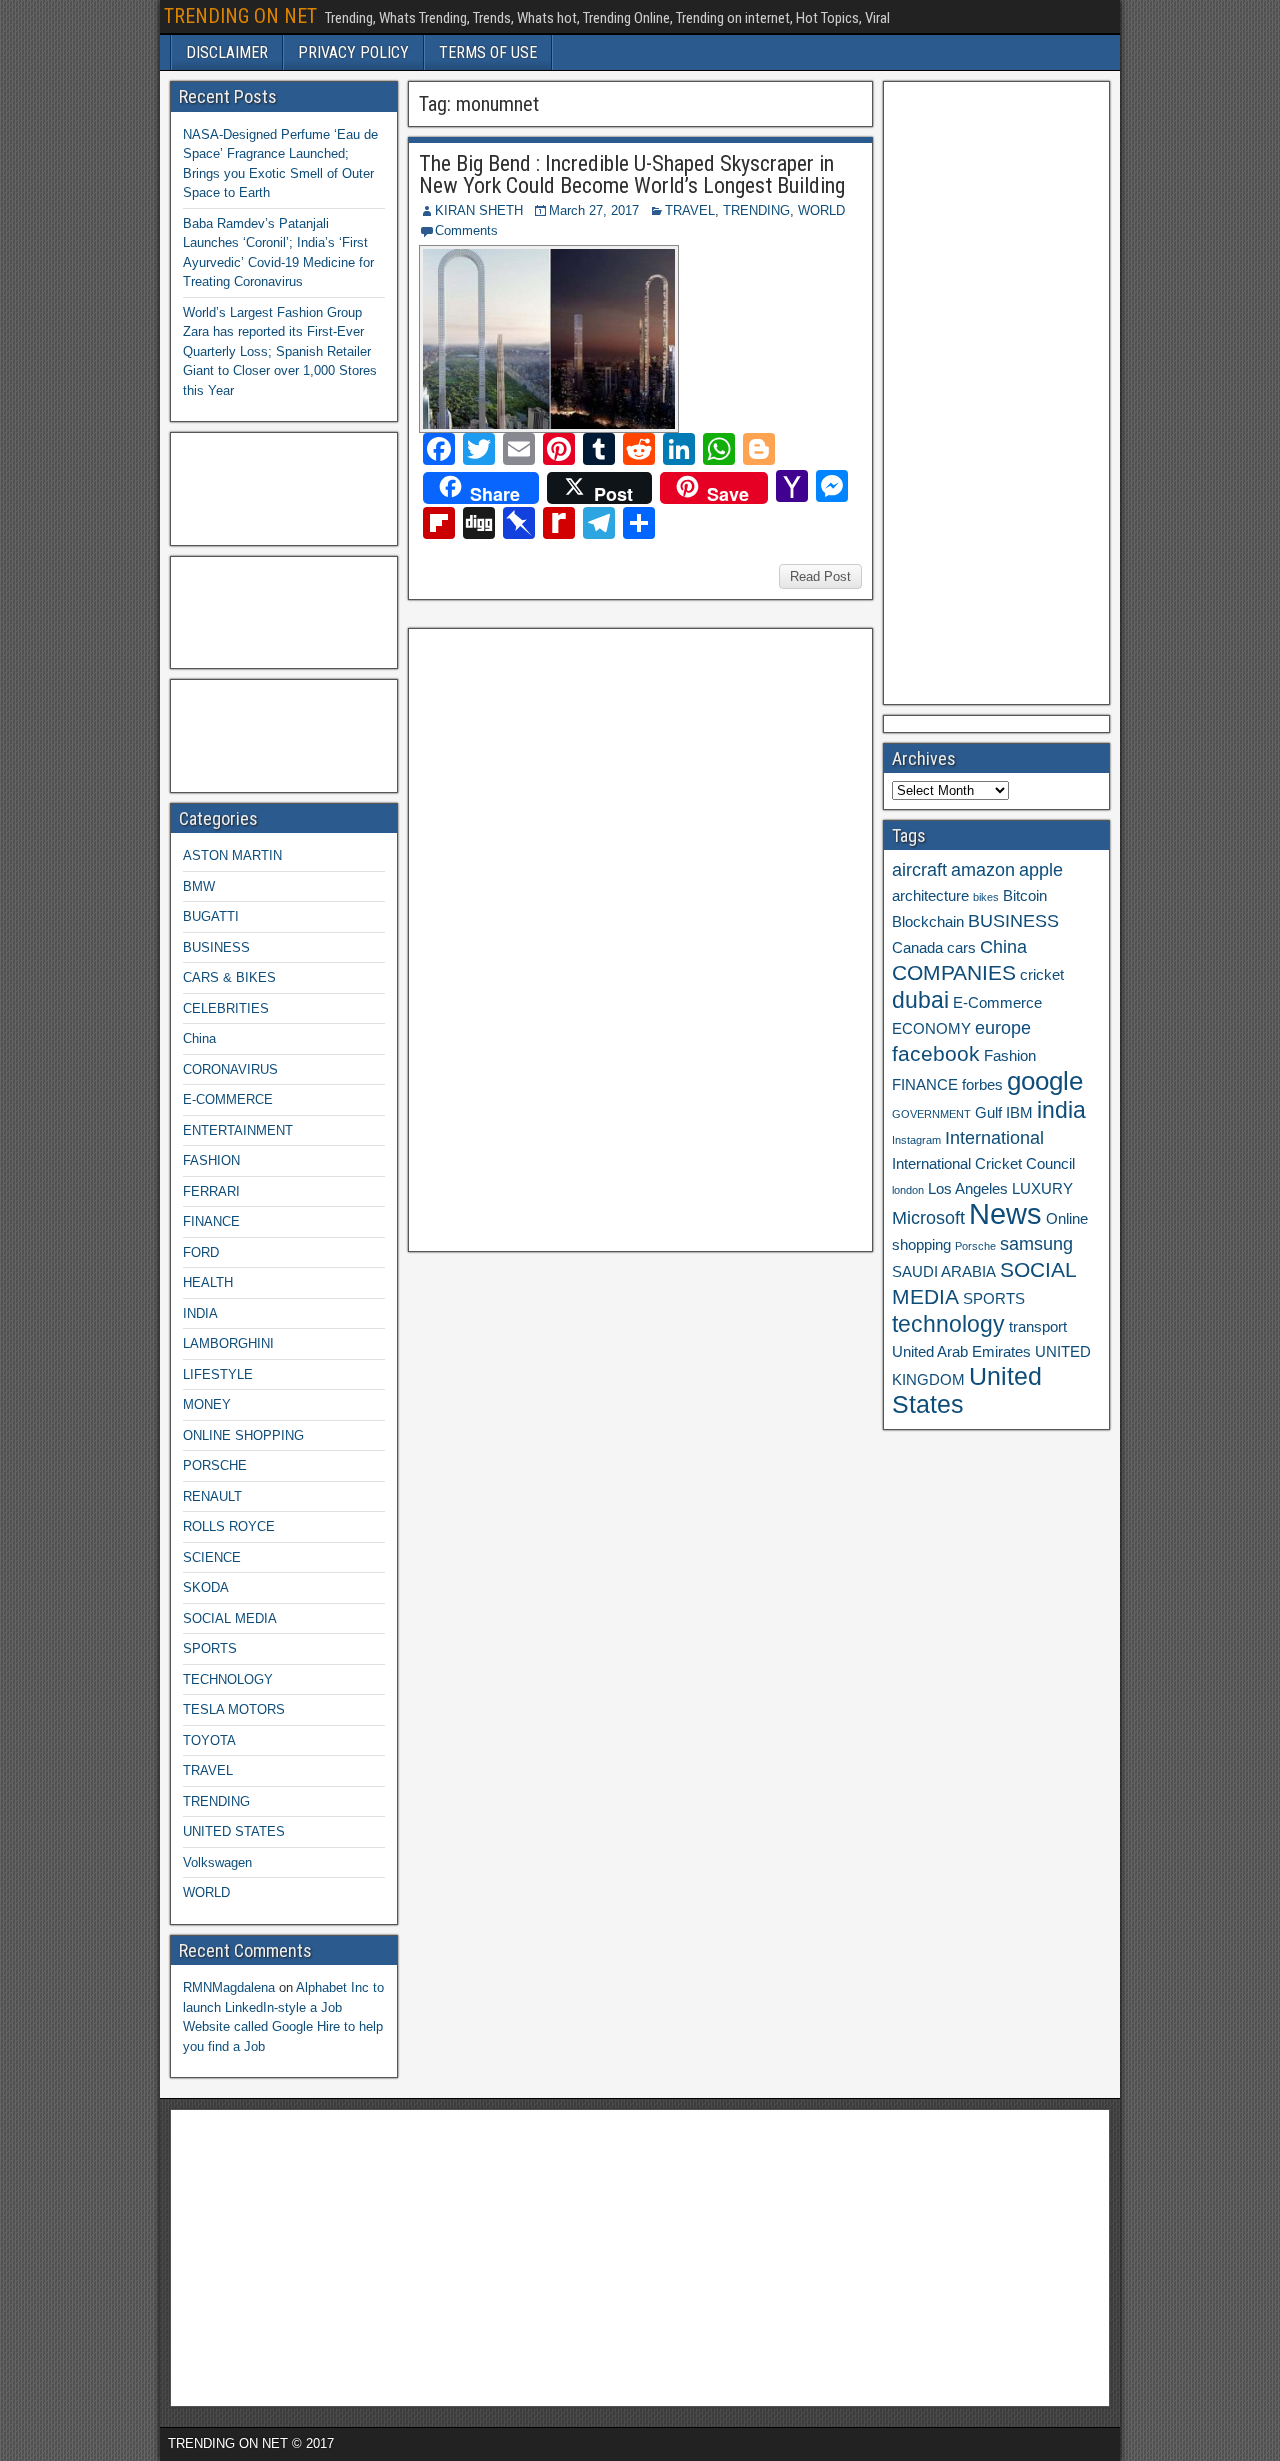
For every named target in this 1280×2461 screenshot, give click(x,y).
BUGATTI (211, 916)
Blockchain (928, 922)
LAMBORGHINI (228, 1343)
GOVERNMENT (931, 1114)
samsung (1036, 1244)
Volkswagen (217, 1862)
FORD (201, 1252)
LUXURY (1042, 1189)
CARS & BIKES (229, 977)
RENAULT (212, 1496)
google (1045, 1081)
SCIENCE (212, 1557)
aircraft (919, 870)
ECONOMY (931, 1029)
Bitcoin (1025, 896)
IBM (1019, 1113)
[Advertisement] (567, 937)
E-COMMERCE (228, 1099)
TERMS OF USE (488, 52)
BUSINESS (216, 947)
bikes (986, 897)
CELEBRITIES (226, 1008)
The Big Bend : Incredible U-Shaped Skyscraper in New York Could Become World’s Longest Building (632, 174)
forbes (982, 1085)
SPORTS (210, 1648)
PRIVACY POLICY (353, 52)
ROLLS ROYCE (229, 1526)
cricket (1042, 975)
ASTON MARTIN (232, 855)
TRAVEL (690, 210)
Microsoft (928, 1218)
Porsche (975, 1246)
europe (1003, 1028)
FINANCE (211, 1221)
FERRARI (211, 1191)
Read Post (820, 576)
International (994, 1138)
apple (1041, 870)
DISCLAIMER (227, 52)
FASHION (211, 1160)
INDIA (200, 1313)
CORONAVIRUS (230, 1069)
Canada (917, 948)
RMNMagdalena (229, 1987)
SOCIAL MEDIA (230, 1618)
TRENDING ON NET (240, 16)
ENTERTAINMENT (238, 1130)
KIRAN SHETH (479, 210)
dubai (920, 1000)
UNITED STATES (234, 1831)
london (908, 1190)
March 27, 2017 (594, 210)
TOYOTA (209, 1740)
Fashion (1010, 1056)
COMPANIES (954, 972)
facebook (936, 1053)
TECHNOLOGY (228, 1679)
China (199, 1038)
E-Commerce (997, 1003)
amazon (983, 870)
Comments (466, 230)
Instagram (916, 1140)
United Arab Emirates (961, 1352)
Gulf (988, 1113)
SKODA (206, 1587)
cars (961, 948)
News (1005, 1213)
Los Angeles (968, 1189)
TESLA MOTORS (234, 1709)
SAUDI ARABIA (944, 1272)
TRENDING (756, 210)
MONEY (207, 1404)
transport (1038, 1327)
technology (948, 1324)
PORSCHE (215, 1465)
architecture (930, 896)
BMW (199, 886)
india (1061, 1110)
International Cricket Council (983, 1164)
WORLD (821, 210)
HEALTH (208, 1282)
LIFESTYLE (218, 1374)
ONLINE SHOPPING (243, 1435)
